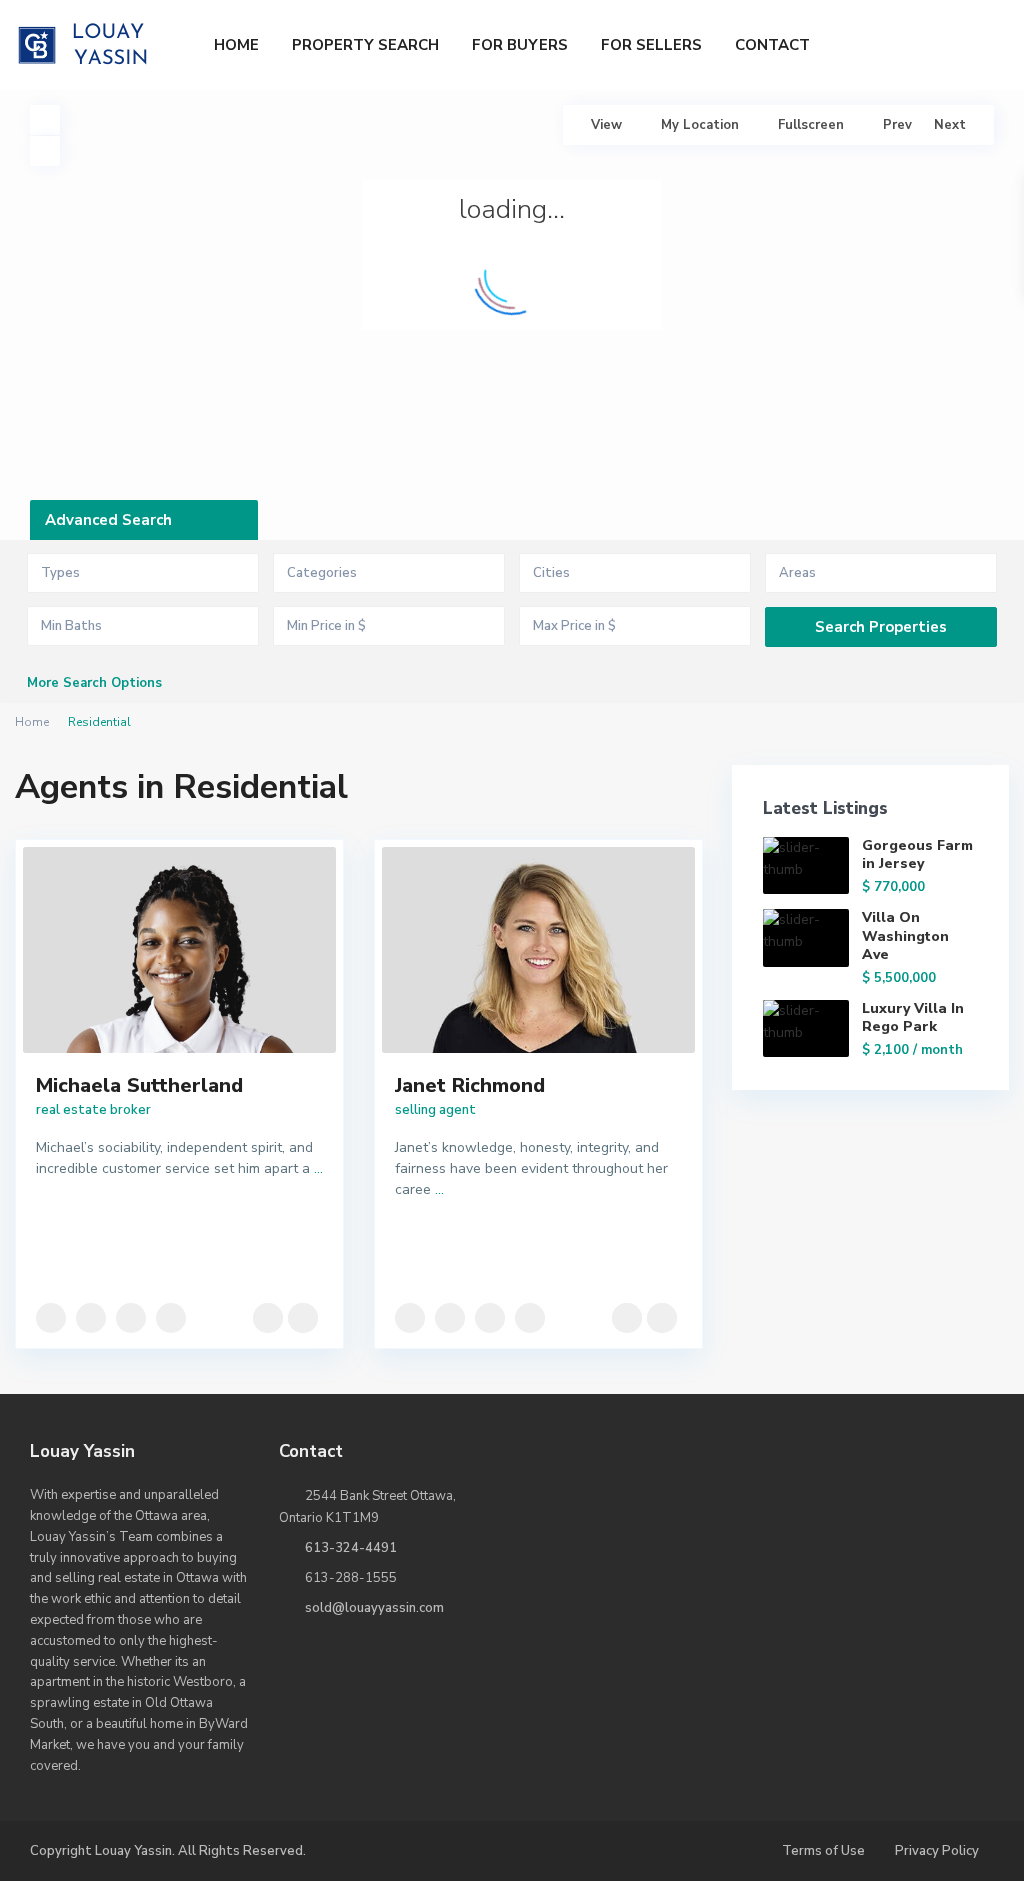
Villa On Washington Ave (905, 935)
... (318, 1168)
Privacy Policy (937, 1851)
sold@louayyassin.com (374, 1608)
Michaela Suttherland (139, 1085)
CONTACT (772, 45)
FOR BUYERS (520, 45)
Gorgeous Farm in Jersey (917, 854)
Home (32, 722)
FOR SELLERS (651, 45)
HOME (236, 45)
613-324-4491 (351, 1548)
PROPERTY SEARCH (365, 45)
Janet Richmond (470, 1085)
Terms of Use (823, 1851)
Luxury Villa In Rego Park (913, 1017)
